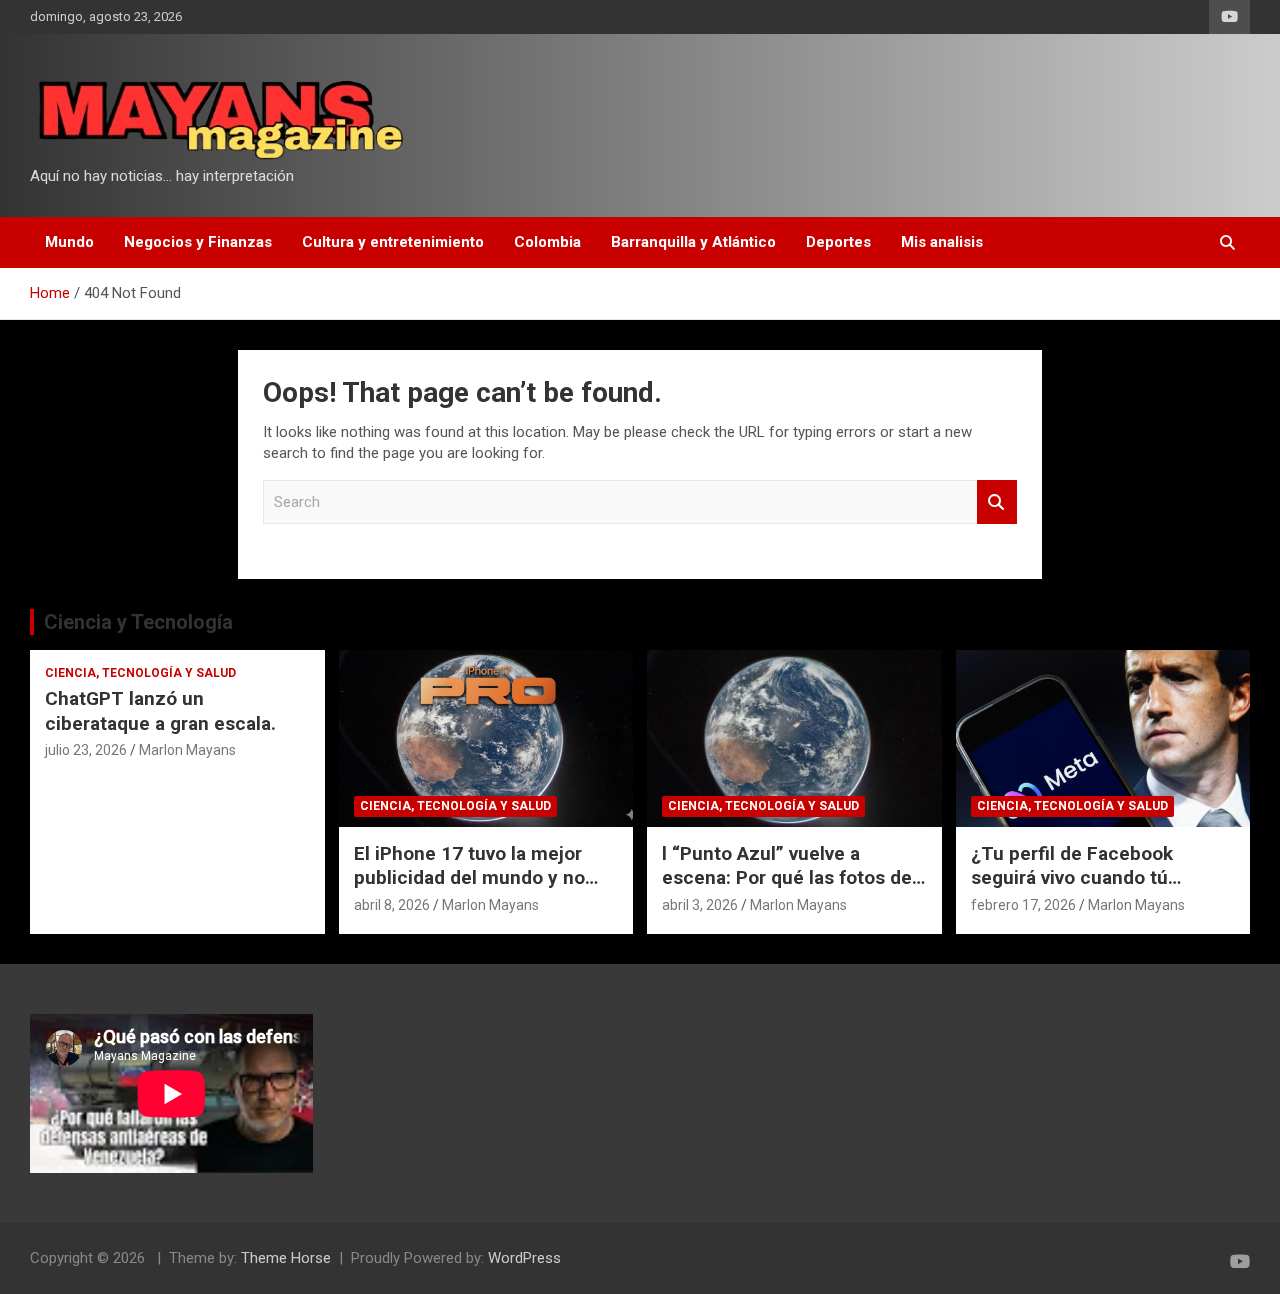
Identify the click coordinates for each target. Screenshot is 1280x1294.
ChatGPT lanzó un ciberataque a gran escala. (160, 711)
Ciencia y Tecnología (138, 622)
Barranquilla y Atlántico (693, 242)
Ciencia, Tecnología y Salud (140, 673)
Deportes (838, 242)
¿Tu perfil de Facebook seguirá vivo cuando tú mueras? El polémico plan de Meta (1097, 890)
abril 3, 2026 (700, 905)
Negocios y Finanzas (198, 242)
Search (997, 502)
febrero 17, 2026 (1023, 905)
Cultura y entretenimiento (393, 242)
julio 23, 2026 (86, 750)
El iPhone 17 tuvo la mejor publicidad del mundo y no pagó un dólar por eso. (469, 878)
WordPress (524, 1258)
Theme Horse (286, 1258)
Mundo (69, 242)
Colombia (547, 242)
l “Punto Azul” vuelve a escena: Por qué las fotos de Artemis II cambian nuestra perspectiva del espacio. (787, 890)
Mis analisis (942, 242)
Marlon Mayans (187, 750)
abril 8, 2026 (392, 905)
